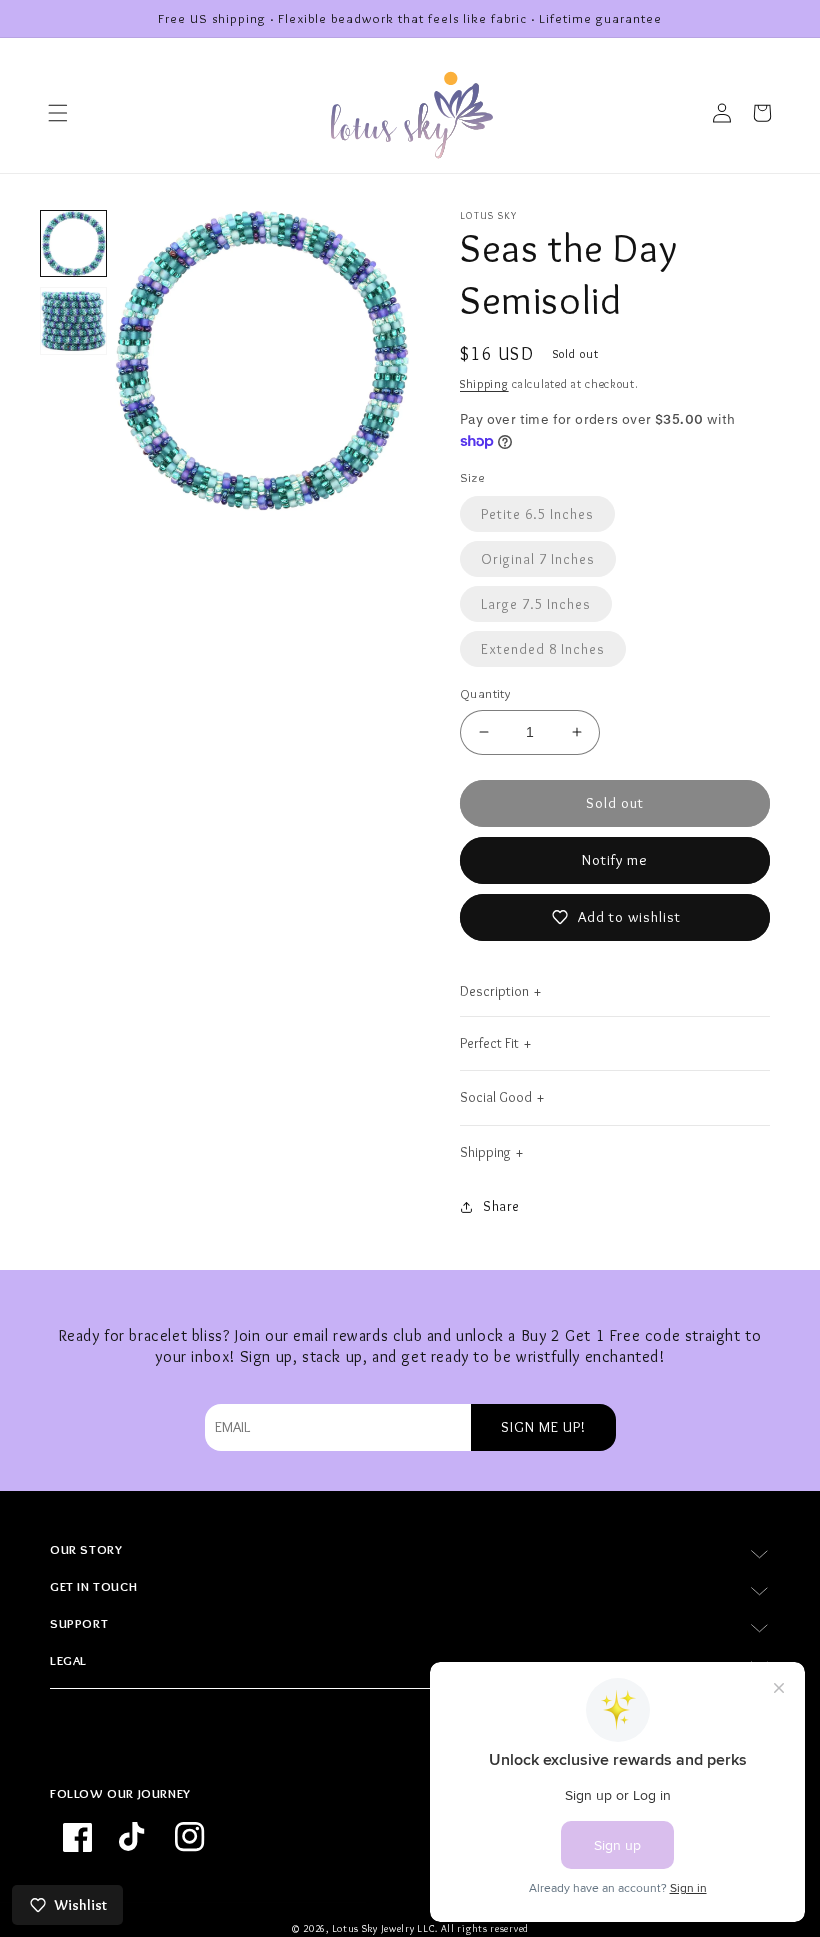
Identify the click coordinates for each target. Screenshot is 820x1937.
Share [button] (501, 1206)
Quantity (485, 693)
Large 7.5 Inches (536, 604)
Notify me (615, 860)
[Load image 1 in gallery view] (73, 243)
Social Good (496, 1097)
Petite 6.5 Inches (537, 514)
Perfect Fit (489, 1043)
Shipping (484, 383)
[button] (58, 113)
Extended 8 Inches (543, 649)
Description (494, 991)
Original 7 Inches (538, 559)
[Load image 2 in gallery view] (73, 320)
